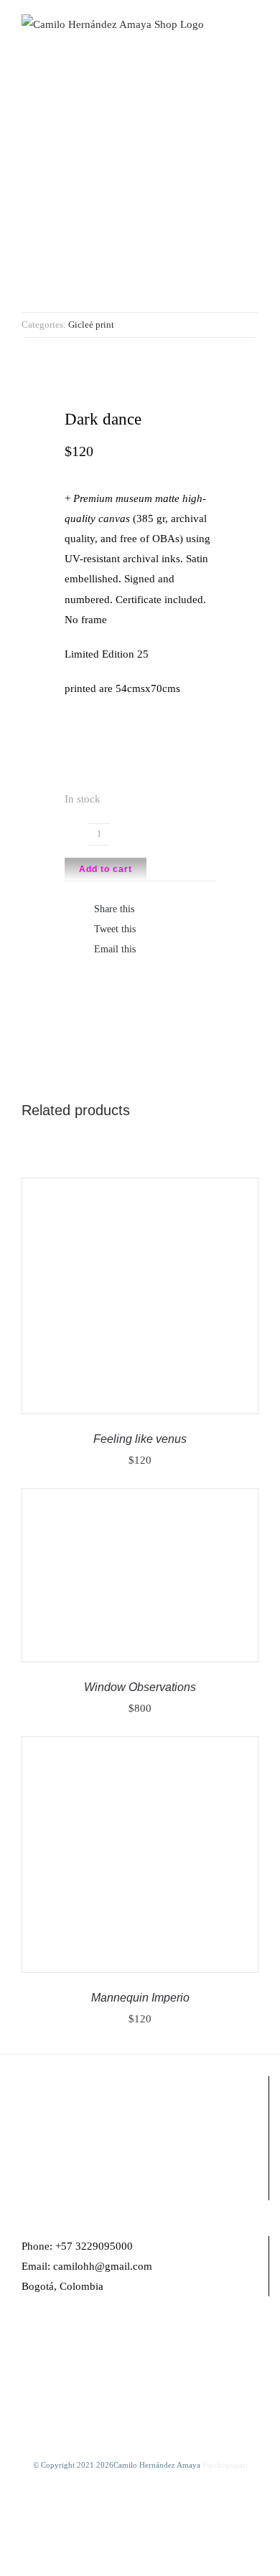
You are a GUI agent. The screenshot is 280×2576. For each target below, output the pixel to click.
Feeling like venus (140, 1439)
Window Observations (140, 1687)
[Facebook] (26, 2342)
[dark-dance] (140, 194)
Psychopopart (225, 2465)
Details (61, 1304)
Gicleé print (91, 325)
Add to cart (106, 869)
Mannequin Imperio (140, 1998)
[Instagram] (45, 2342)
